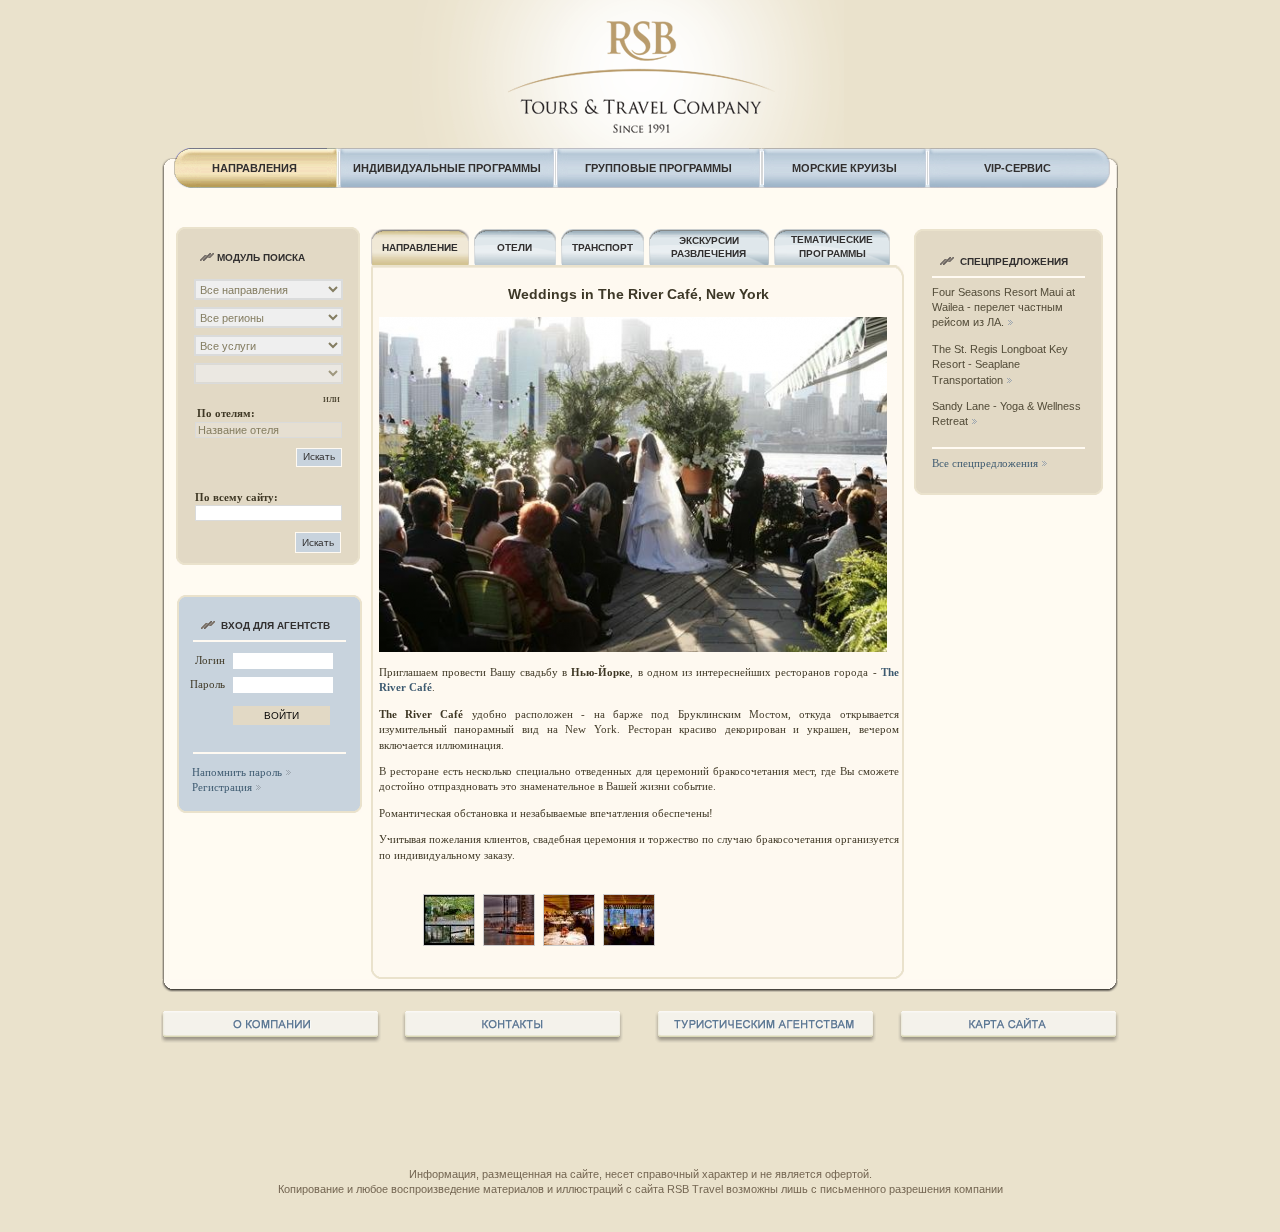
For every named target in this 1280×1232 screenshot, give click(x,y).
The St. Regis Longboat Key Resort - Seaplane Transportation (1000, 364)
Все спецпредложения (985, 463)
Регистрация (222, 787)
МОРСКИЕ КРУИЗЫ (844, 168)
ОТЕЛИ (514, 247)
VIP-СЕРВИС (1017, 168)
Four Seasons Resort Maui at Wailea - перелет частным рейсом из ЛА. (1003, 307)
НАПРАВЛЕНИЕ (420, 247)
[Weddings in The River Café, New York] (449, 941)
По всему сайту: (236, 497)
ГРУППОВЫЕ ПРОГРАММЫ (658, 168)
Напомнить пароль (237, 772)
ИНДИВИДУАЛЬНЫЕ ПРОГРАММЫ (447, 168)
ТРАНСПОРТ (602, 247)
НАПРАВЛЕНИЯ (254, 168)
